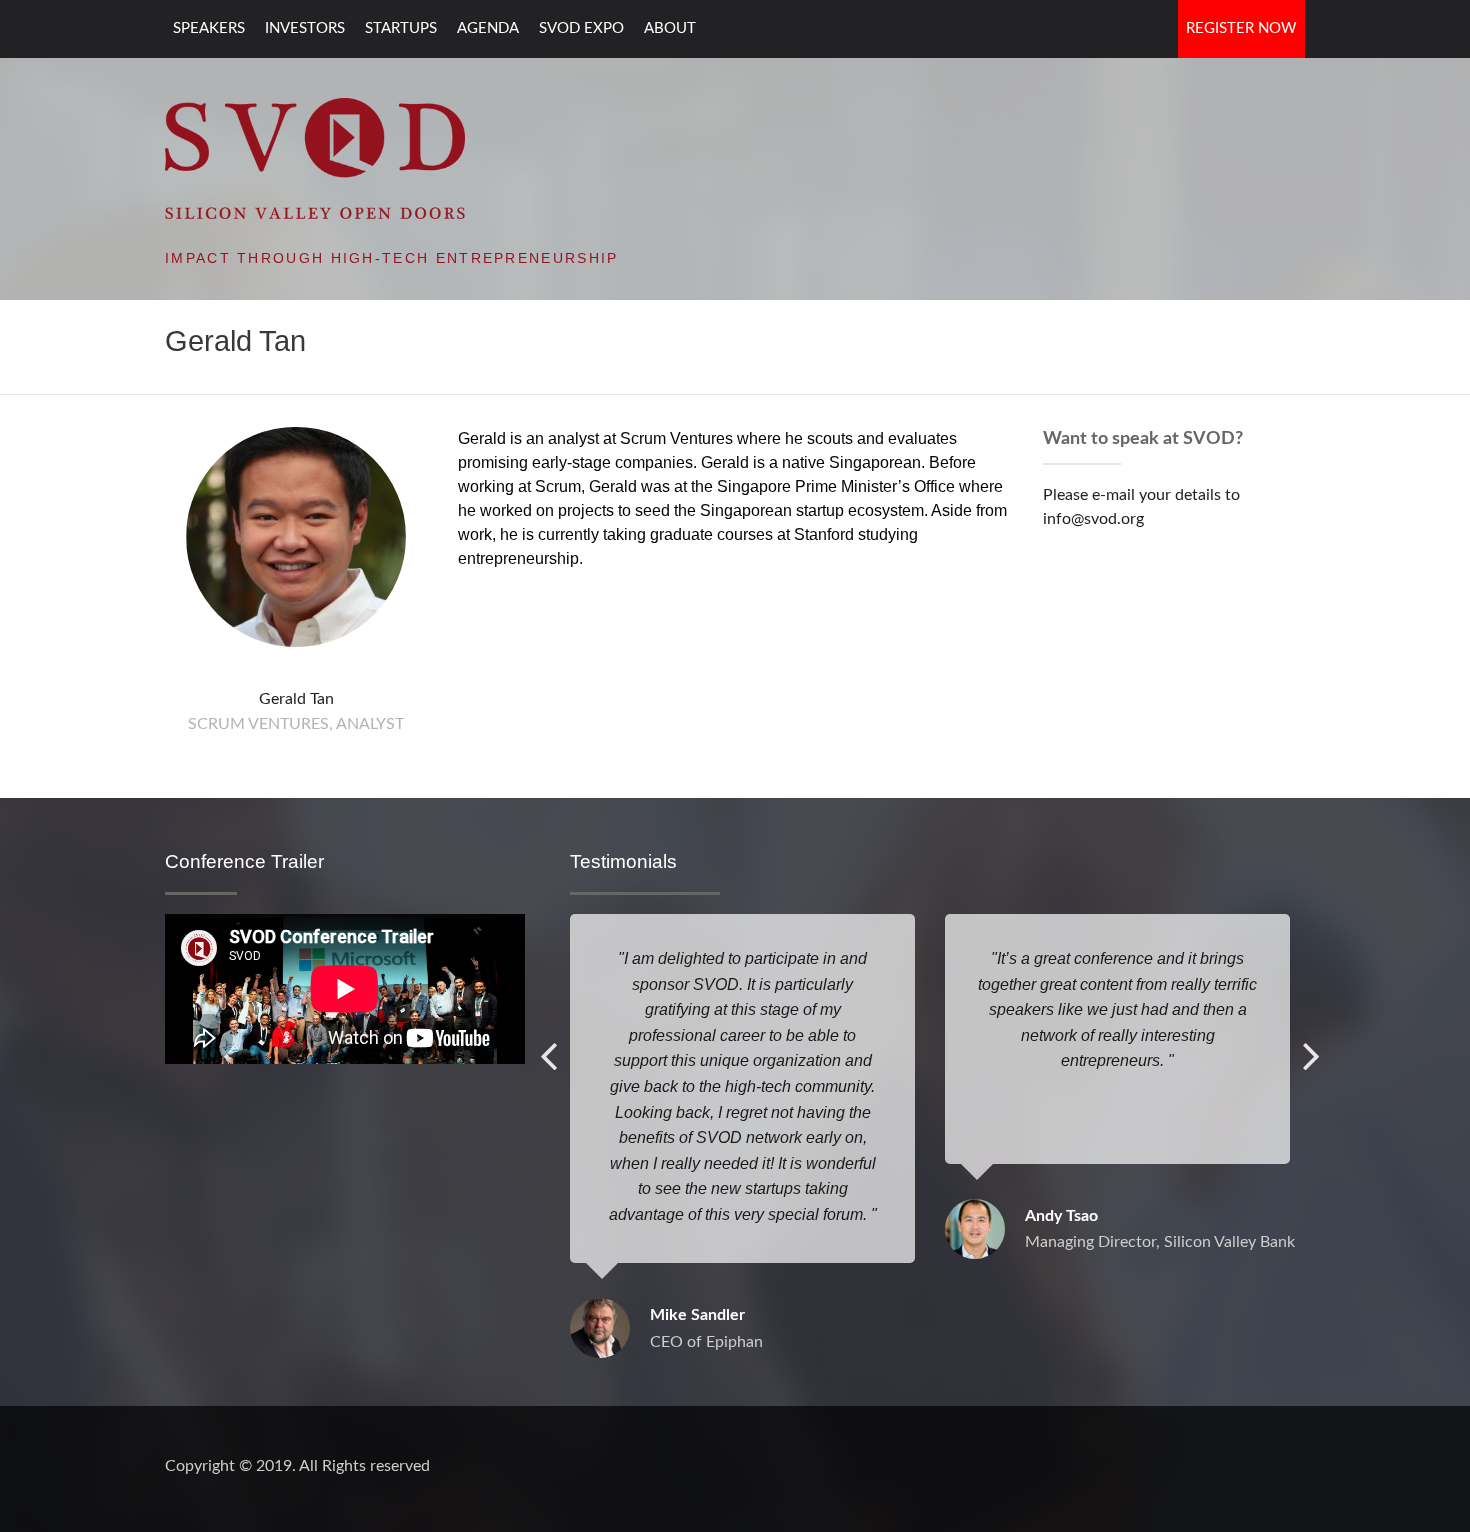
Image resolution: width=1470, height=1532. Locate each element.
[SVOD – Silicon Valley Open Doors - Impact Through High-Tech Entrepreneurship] (315, 157)
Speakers (209, 28)
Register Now (1241, 28)
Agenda (488, 28)
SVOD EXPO (581, 28)
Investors (305, 28)
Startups (401, 28)
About (670, 28)
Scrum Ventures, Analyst (296, 724)
